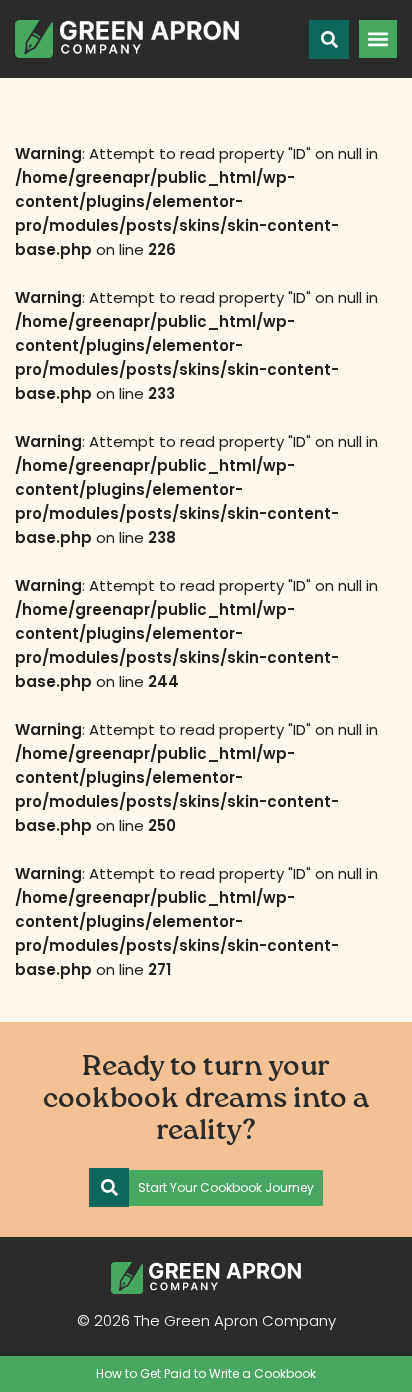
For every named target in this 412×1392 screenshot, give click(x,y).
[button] (378, 39)
